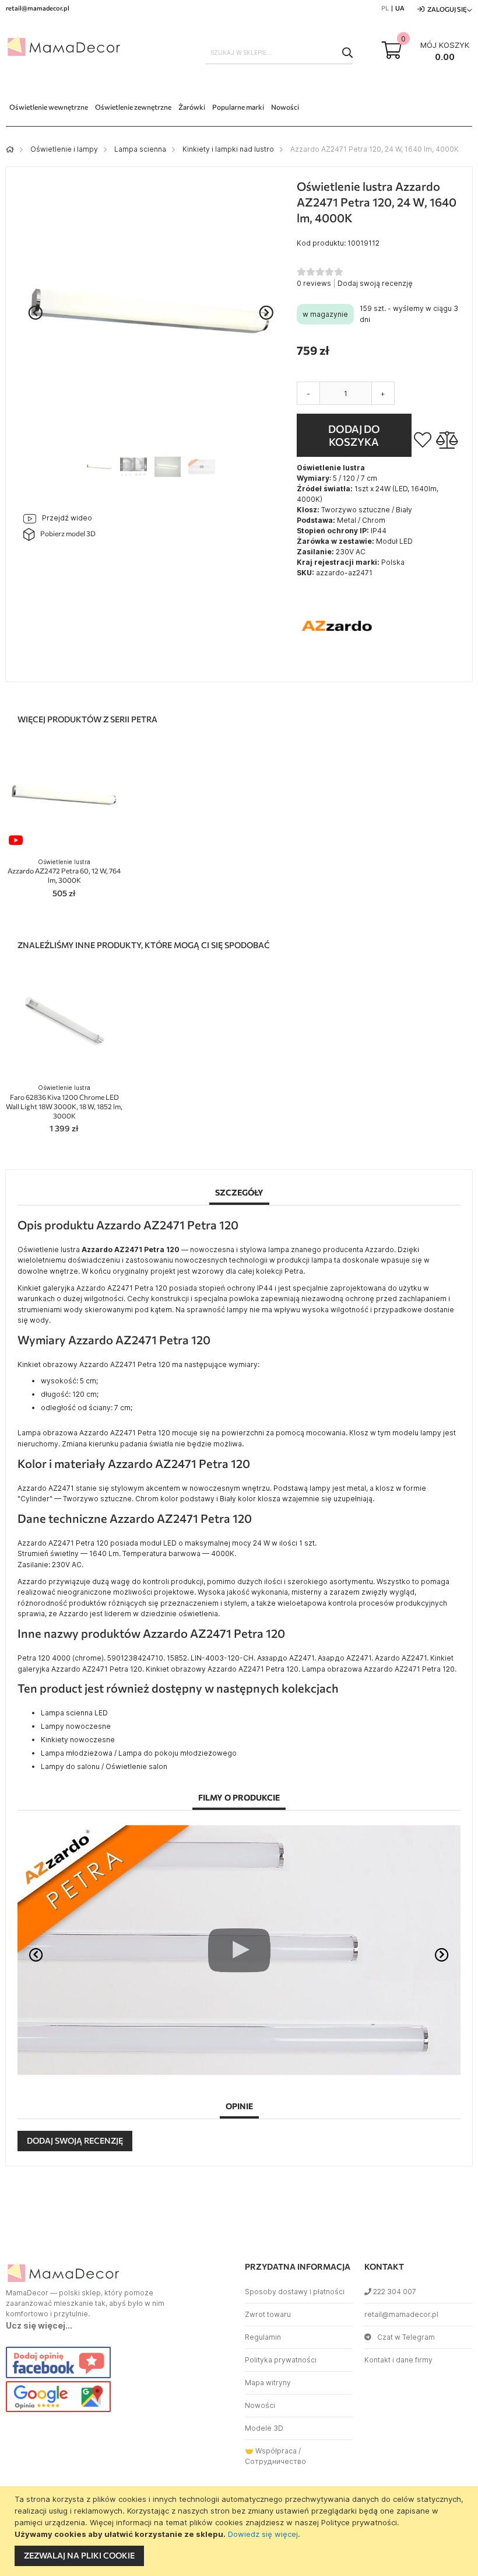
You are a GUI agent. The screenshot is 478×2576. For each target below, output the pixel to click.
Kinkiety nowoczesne (78, 1740)
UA (400, 8)
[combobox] (279, 53)
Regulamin (263, 2337)
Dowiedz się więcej (263, 2534)
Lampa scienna (140, 149)
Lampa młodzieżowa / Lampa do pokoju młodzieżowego (139, 1753)
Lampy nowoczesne (76, 1726)
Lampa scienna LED (74, 1713)
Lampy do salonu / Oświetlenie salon (104, 1766)
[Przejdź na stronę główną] (10, 149)
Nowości (260, 2405)
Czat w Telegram (406, 2337)
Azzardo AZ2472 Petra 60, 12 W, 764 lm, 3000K (64, 871)
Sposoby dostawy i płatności (295, 2292)
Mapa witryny (268, 2383)
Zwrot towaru (268, 2314)
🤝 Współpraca (271, 2451)
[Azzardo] (338, 664)
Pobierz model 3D (68, 533)
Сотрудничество (275, 2461)
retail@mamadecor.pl (401, 2314)
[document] (240, 2531)
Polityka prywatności (281, 2360)
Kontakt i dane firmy (398, 2360)
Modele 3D (264, 2428)
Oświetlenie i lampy (64, 149)
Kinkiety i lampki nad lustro (228, 149)
